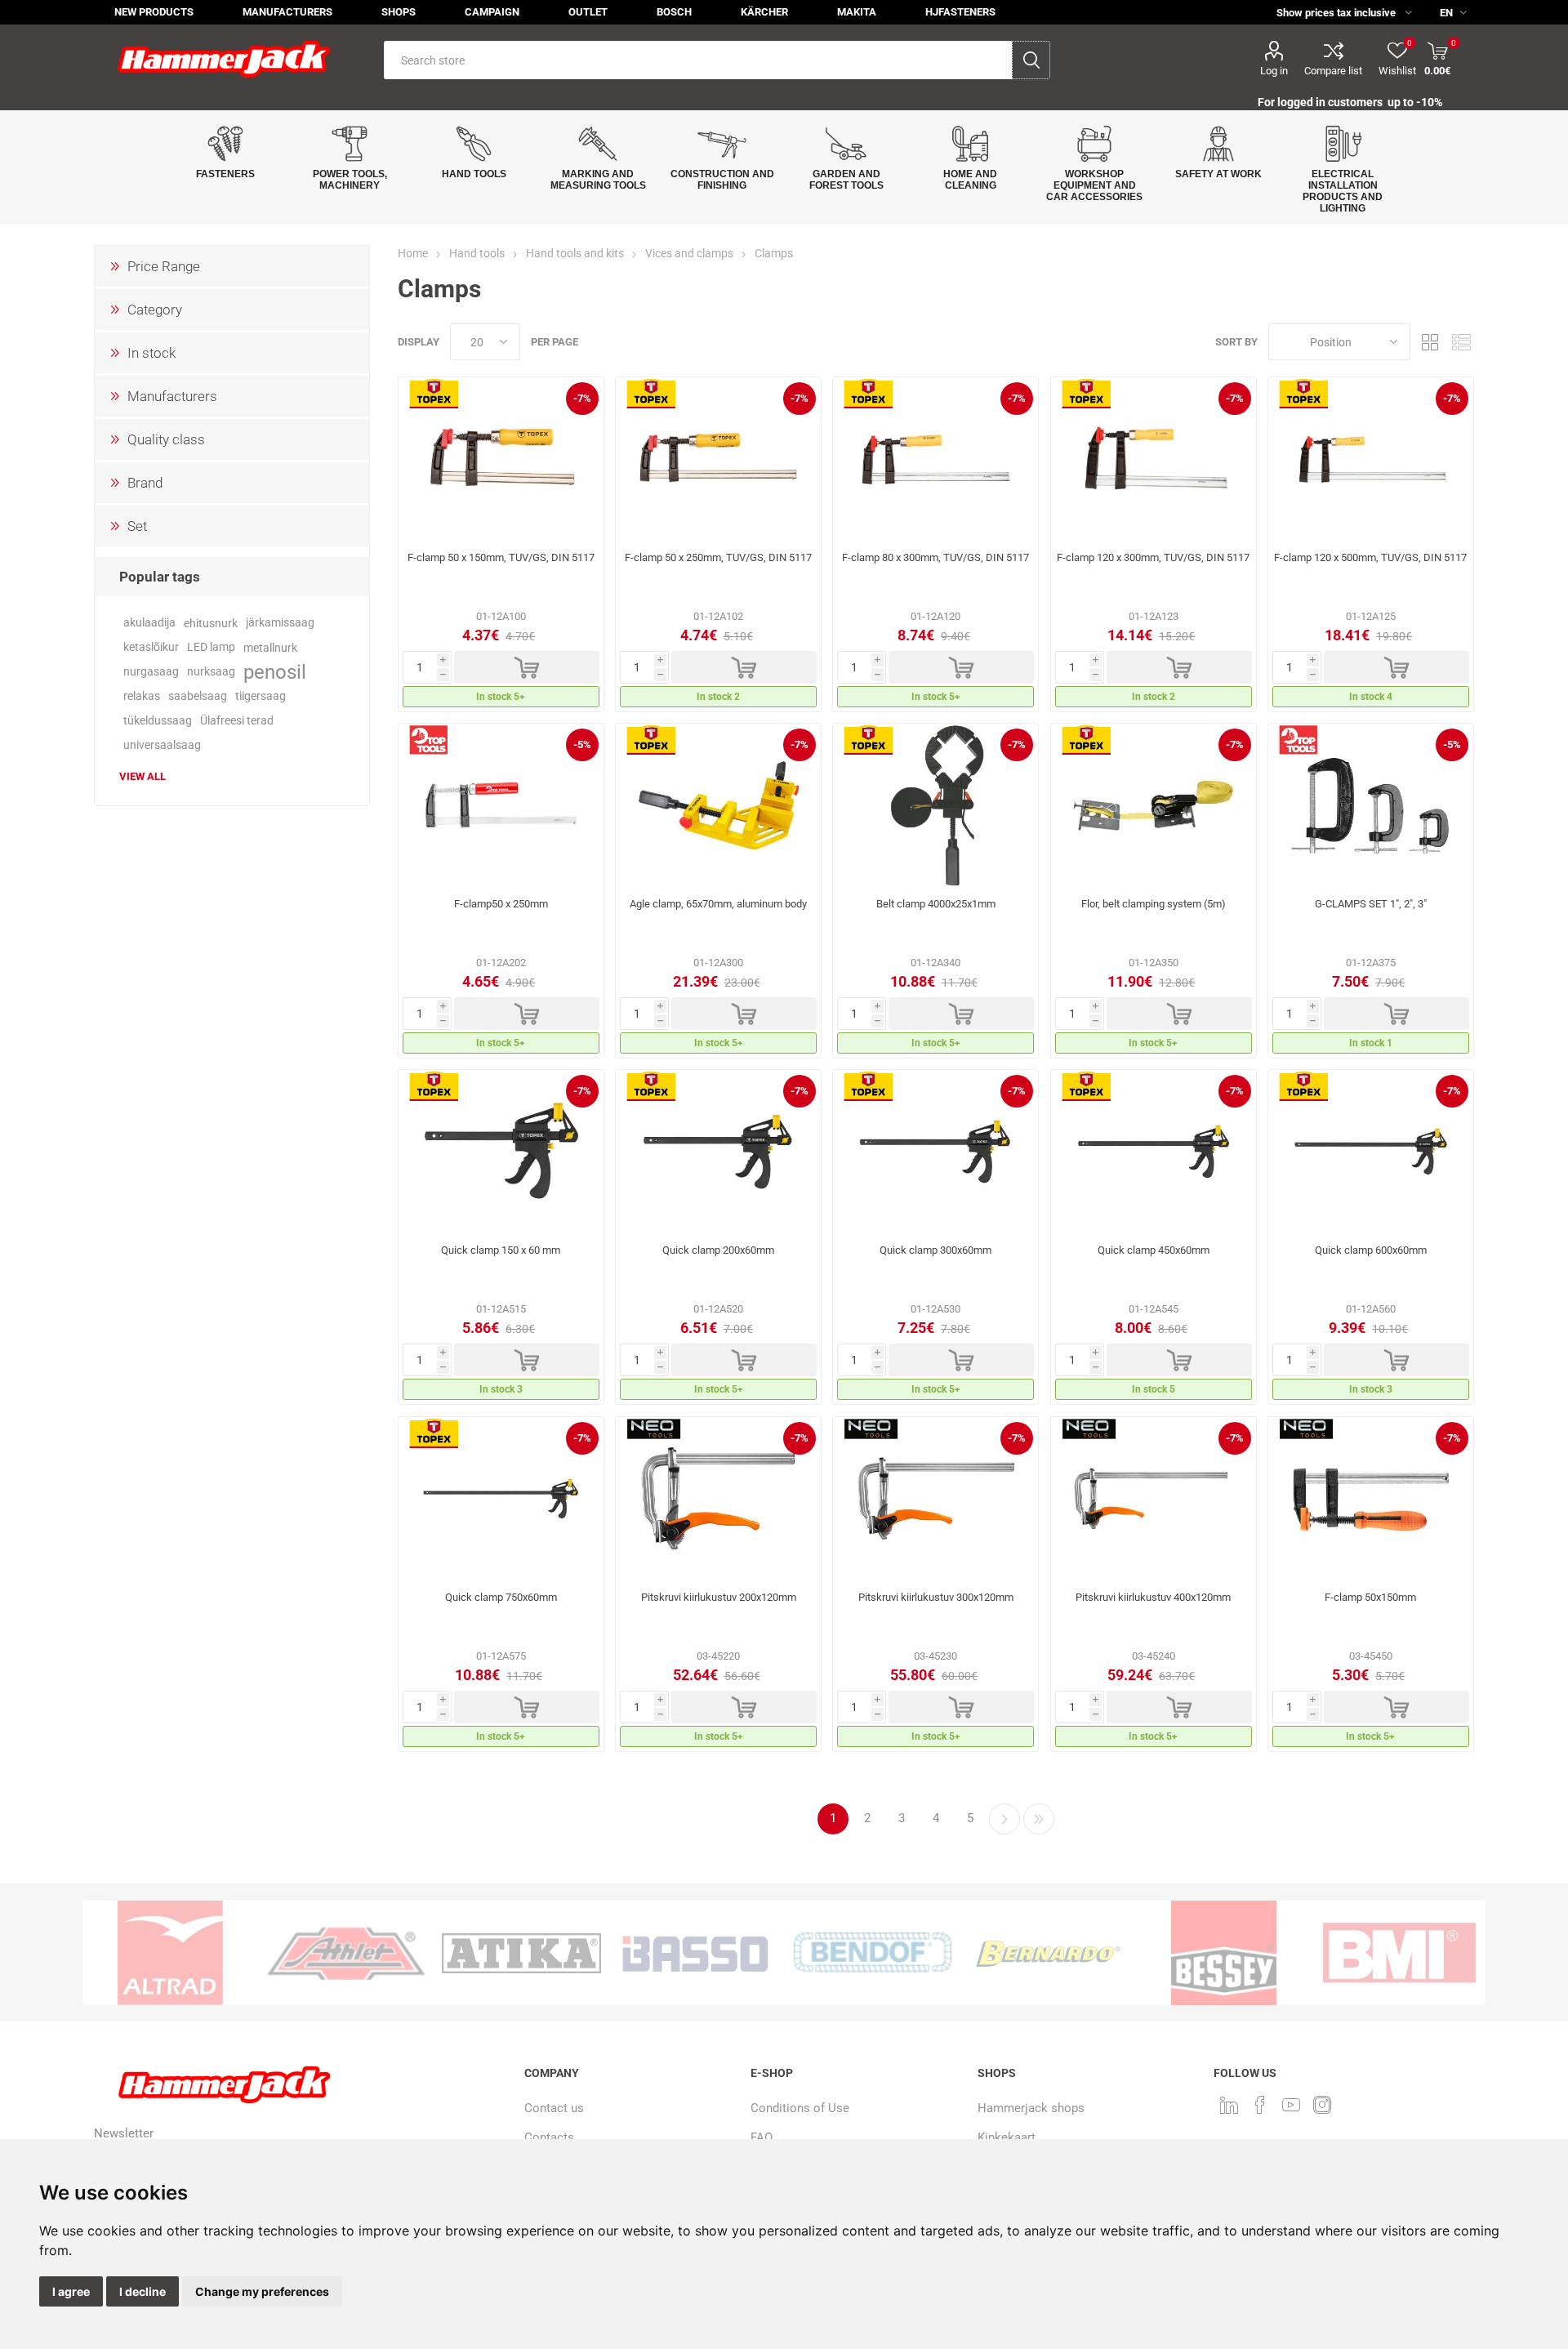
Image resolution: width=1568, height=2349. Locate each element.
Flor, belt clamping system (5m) (1154, 904)
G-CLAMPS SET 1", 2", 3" (1371, 904)
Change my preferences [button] (262, 2291)
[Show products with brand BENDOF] (873, 1953)
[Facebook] (1260, 2105)
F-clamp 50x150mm (1370, 1597)
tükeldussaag (158, 721)
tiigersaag (261, 696)
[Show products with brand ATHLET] (346, 1953)
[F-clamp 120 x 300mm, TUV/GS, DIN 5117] (1154, 459)
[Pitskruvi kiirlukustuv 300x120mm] (935, 1499)
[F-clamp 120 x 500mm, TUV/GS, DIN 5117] (1371, 459)
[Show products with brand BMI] (1399, 1953)
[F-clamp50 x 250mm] (501, 805)
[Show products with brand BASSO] (697, 1953)
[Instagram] (1322, 2105)
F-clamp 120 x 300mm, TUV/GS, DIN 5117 (1153, 557)
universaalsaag (162, 745)
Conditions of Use (800, 2108)
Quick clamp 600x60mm (1371, 1250)
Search (1031, 60)
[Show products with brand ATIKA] (521, 1953)
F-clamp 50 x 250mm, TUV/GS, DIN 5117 (718, 557)
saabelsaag (198, 696)
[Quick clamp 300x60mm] (935, 1152)
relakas (142, 696)
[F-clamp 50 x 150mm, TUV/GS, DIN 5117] (501, 459)
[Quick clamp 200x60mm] (718, 1152)
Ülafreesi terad (237, 721)
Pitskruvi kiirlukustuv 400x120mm (1153, 1597)
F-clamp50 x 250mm (501, 904)
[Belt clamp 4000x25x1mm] (935, 805)
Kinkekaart (1007, 2137)
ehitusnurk (211, 623)
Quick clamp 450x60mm (1154, 1250)
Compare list (1333, 71)
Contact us (554, 2108)
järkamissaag (280, 623)
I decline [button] (143, 2291)
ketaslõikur (151, 647)
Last (1039, 1819)
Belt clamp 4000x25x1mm (936, 904)
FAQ (762, 2137)
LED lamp (211, 647)
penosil (275, 672)
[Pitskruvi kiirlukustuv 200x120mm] (718, 1499)
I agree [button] (71, 2291)
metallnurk (270, 648)
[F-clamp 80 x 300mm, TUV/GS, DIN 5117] (935, 459)
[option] (170, 1953)
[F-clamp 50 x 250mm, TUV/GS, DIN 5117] (718, 459)
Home (413, 253)
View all (143, 776)
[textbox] (698, 60)
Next (1004, 1819)
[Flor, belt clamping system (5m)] (1154, 805)
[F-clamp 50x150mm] (1371, 1499)
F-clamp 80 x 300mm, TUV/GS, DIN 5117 (935, 557)
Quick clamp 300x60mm (935, 1250)
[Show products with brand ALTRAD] (170, 1953)
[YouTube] (1291, 2105)
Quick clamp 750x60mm (501, 1597)
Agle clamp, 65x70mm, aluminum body (718, 904)
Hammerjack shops (1031, 2108)
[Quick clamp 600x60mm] (1371, 1152)
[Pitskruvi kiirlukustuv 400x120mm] (1154, 1499)
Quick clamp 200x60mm (718, 1250)
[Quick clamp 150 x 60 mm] (501, 1152)
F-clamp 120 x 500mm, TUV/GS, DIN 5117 (1370, 557)
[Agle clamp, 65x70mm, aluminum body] (718, 805)
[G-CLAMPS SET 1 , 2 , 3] (1371, 805)
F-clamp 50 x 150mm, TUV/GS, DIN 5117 (501, 557)
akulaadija (149, 623)
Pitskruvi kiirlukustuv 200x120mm (719, 1597)
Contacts (549, 2137)
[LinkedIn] (1229, 2105)
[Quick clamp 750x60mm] (501, 1499)
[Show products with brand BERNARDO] (1048, 1953)
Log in (1274, 71)
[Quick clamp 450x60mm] (1154, 1152)
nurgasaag (151, 672)
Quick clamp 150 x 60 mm (501, 1250)
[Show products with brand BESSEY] (1224, 1953)
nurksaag (211, 672)
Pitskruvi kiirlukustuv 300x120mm (936, 1597)
